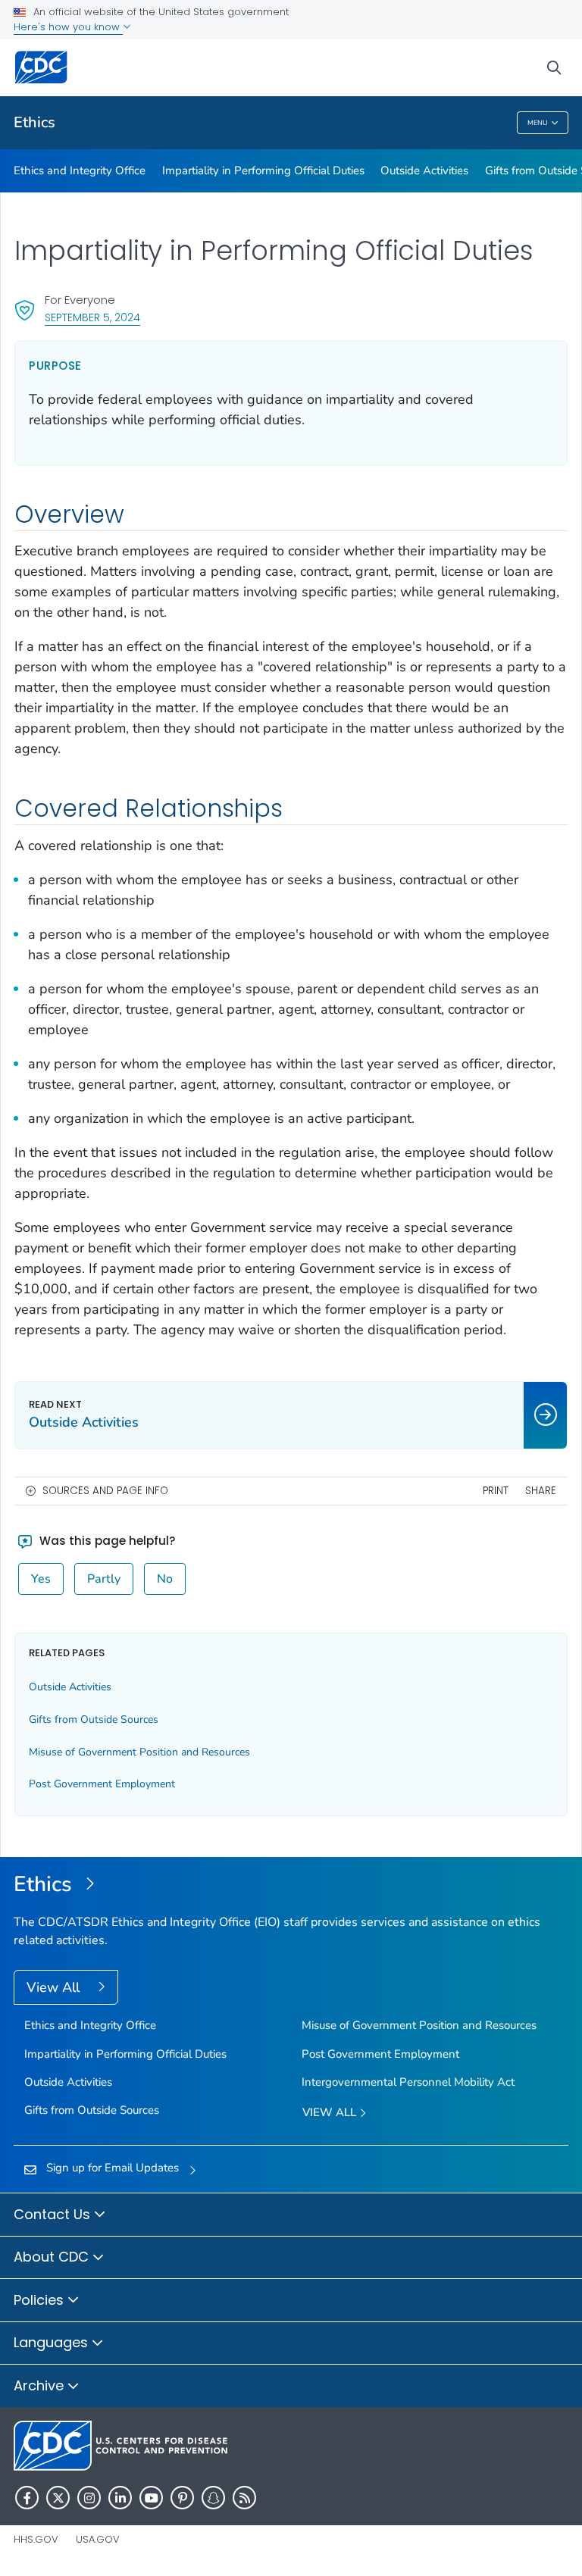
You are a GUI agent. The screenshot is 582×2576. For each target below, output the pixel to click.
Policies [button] (41, 2300)
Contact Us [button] (54, 2214)
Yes (41, 1579)
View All (55, 1987)
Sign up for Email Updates (113, 2168)
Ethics (34, 122)
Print (496, 1491)
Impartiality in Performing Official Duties (263, 170)
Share (541, 1491)
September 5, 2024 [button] (92, 317)
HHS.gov (36, 2539)
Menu (538, 123)
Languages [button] (53, 2342)
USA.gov (98, 2539)
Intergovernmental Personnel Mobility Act (408, 2082)
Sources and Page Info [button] (105, 1491)
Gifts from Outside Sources (94, 1719)
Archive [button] (41, 2385)
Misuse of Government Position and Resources (139, 1752)
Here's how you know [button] (68, 27)
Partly (104, 1579)
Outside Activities (424, 170)
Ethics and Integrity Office (80, 170)
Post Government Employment (102, 1784)
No (165, 1579)
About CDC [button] (53, 2257)
